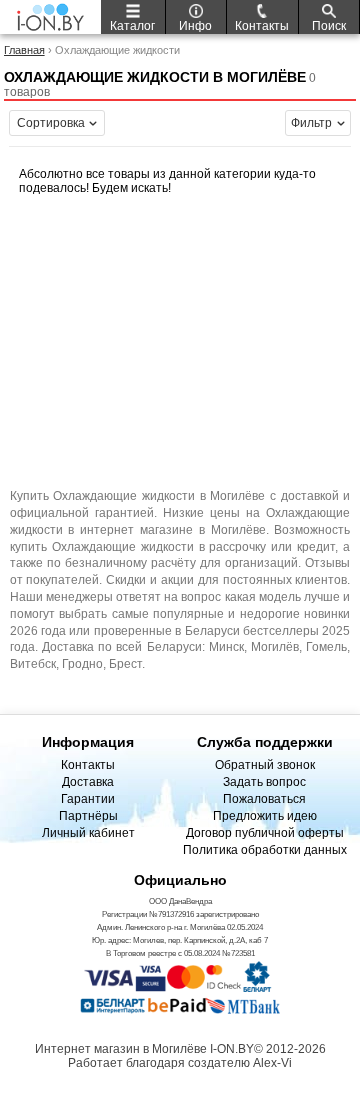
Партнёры (88, 816)
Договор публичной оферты (265, 833)
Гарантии (88, 799)
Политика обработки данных (265, 850)
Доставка (88, 782)
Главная (24, 50)
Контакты (88, 765)
